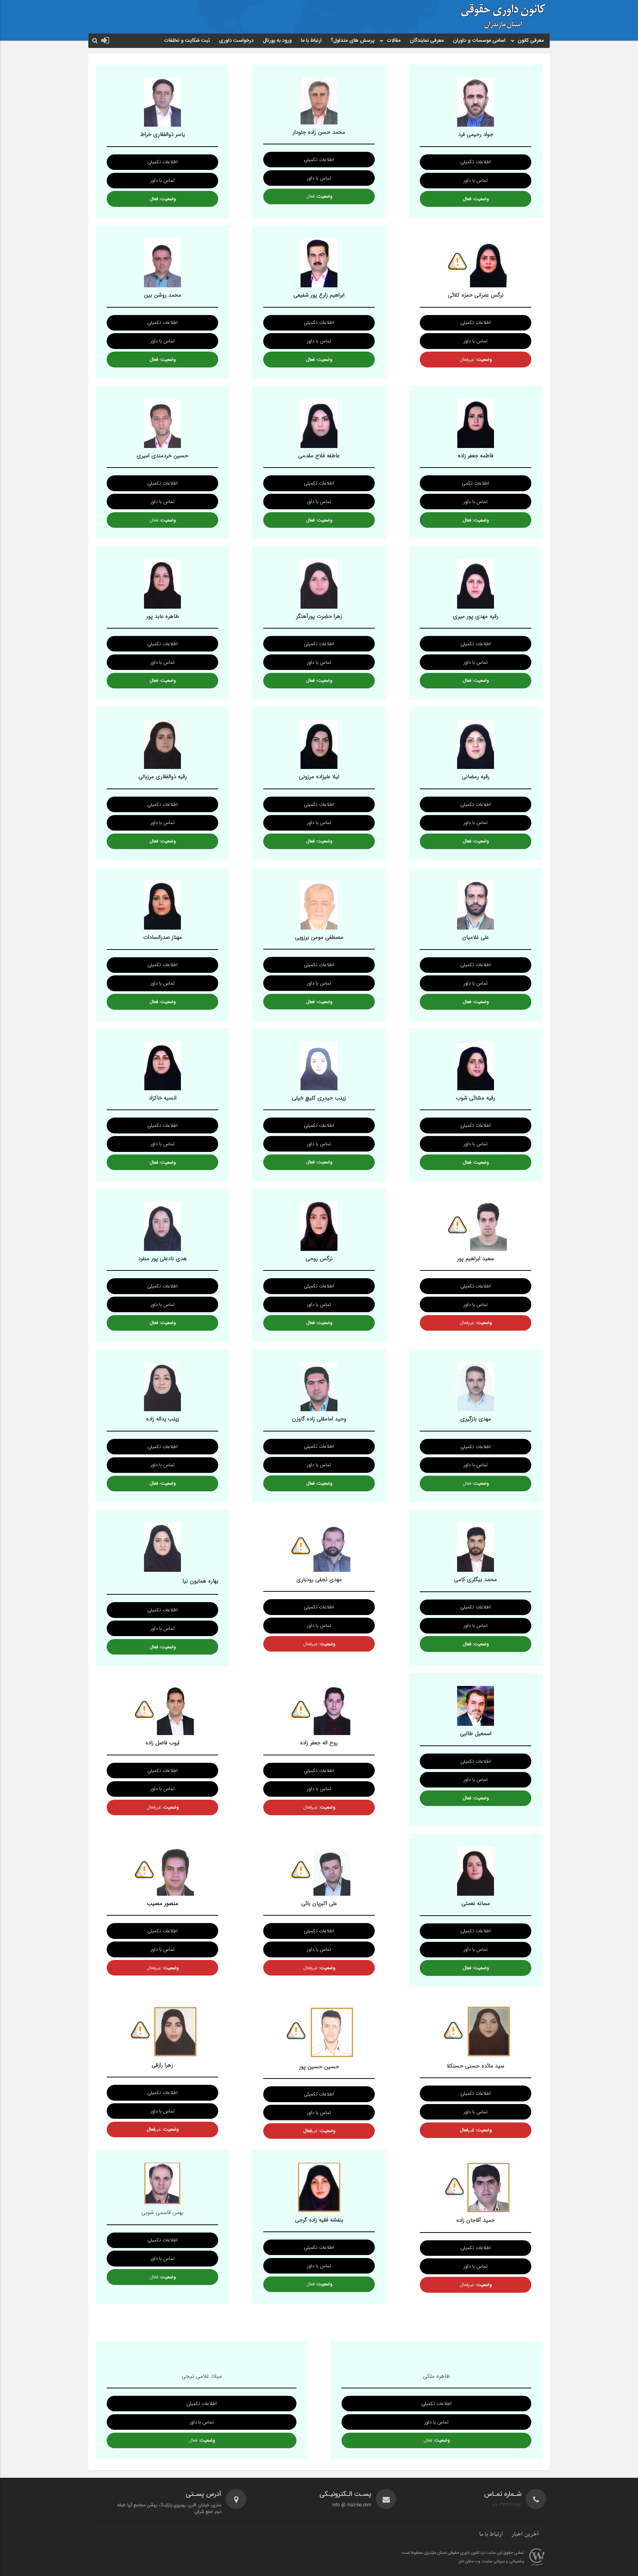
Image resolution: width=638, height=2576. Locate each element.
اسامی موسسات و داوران (479, 41)
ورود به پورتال (277, 41)
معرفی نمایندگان (427, 41)
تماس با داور (476, 180)
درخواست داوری (236, 41)
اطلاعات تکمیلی (476, 162)
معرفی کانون (531, 41)
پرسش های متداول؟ (353, 41)
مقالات (394, 41)
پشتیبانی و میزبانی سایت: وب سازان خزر (491, 2562)
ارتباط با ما (311, 41)
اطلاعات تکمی (476, 483)
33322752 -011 (507, 2505)
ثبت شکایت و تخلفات (187, 41)
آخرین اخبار (525, 2534)
